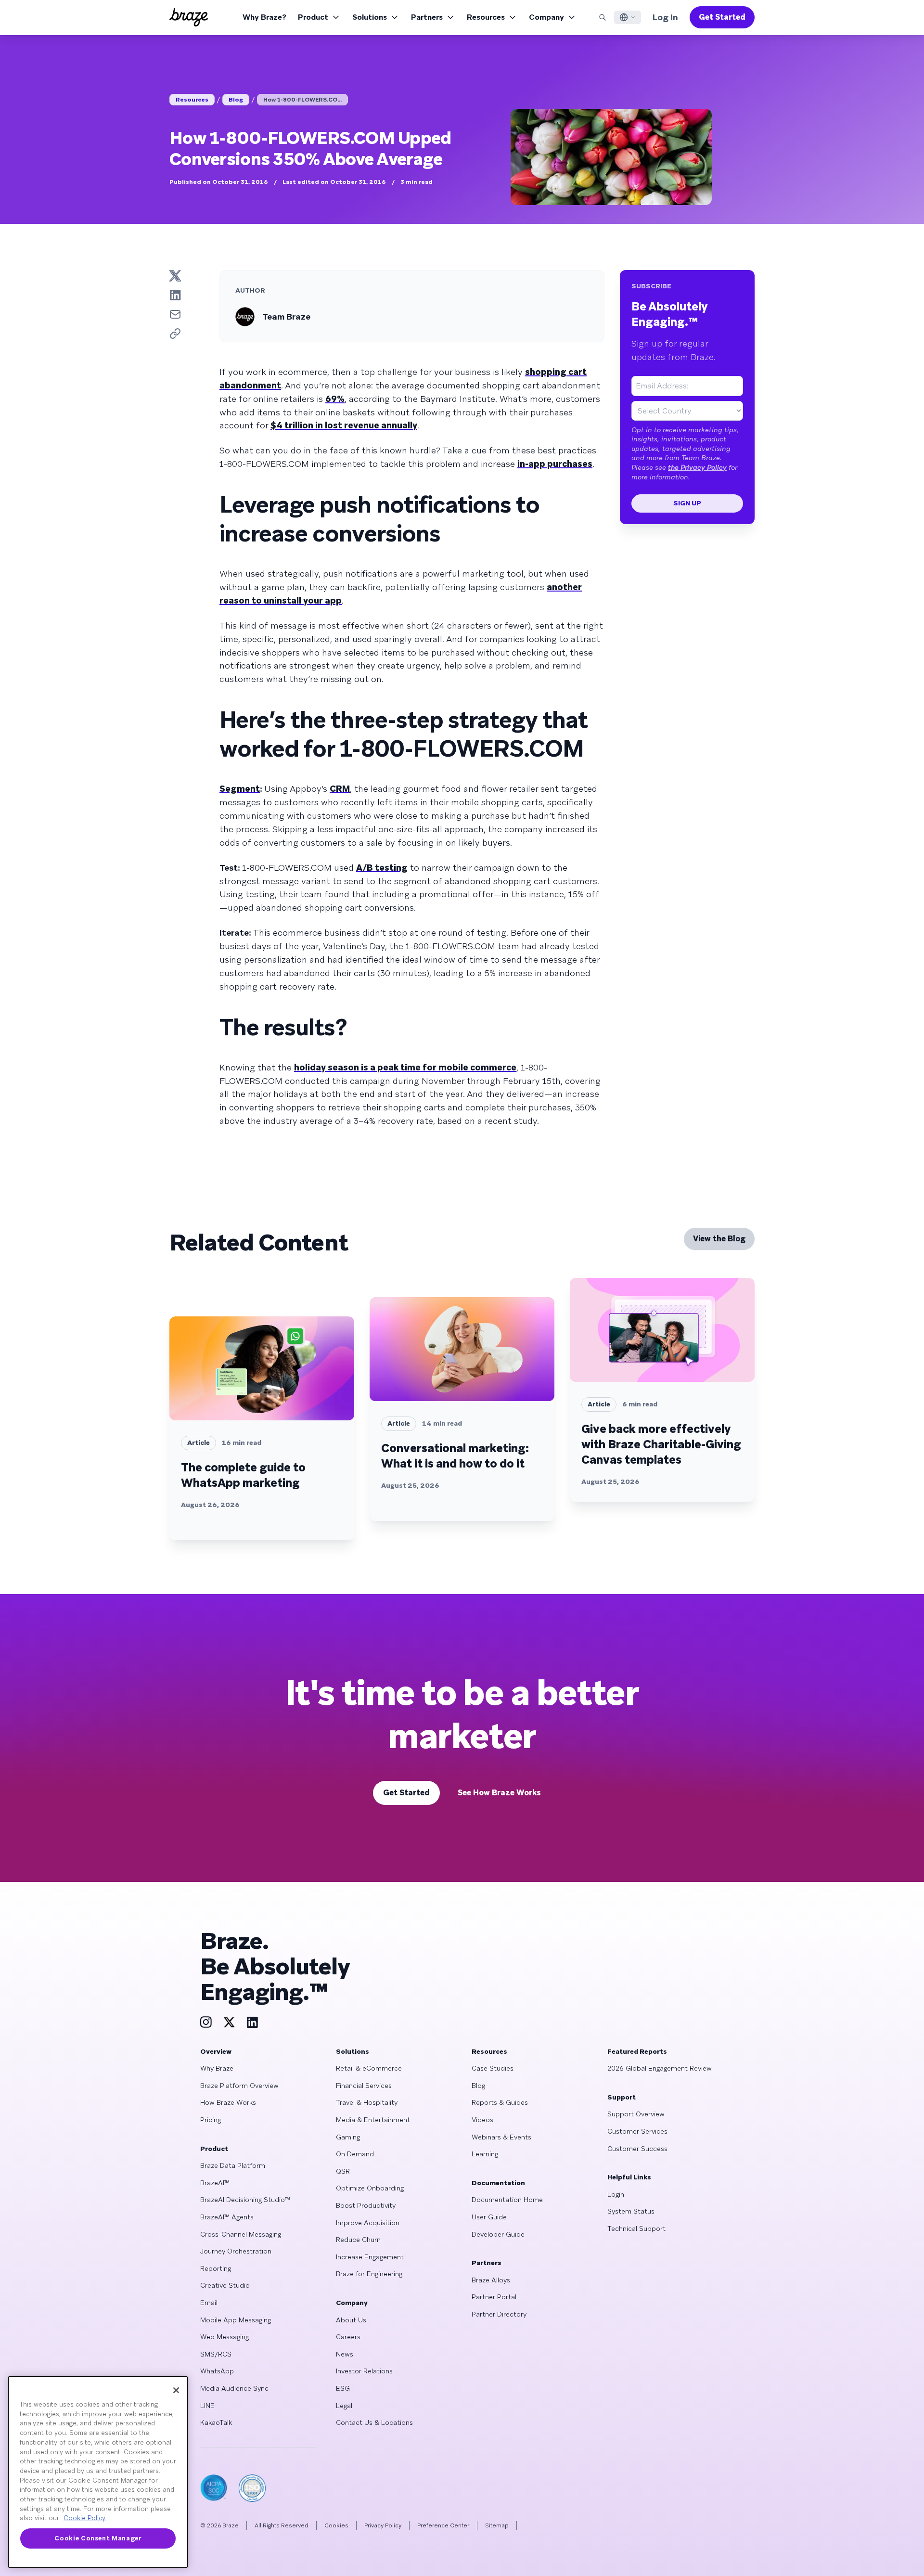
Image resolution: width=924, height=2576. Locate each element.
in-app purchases (555, 464)
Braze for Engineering (369, 2274)
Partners (427, 17)
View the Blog (719, 1239)
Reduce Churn (358, 2240)
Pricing (211, 2120)
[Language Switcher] (628, 17)
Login (616, 2194)
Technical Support (636, 2228)
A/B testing (382, 868)
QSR (343, 2171)
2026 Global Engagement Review (660, 2068)
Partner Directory (499, 2314)
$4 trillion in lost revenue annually (344, 425)
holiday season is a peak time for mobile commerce (405, 1067)
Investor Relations (364, 2371)
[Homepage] (189, 17)
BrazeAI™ (215, 2183)
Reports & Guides (500, 2102)
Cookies (336, 2525)
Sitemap (497, 2525)
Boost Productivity (366, 2205)
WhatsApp (217, 2371)
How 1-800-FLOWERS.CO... (302, 100)
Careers (348, 2337)
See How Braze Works (499, 1793)
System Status (631, 2211)
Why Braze (217, 2068)
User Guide (489, 2217)
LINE (207, 2406)
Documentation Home (507, 2200)
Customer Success (637, 2149)
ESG (343, 2388)
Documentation (498, 2183)
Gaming (348, 2137)
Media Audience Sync (234, 2388)
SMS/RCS (216, 2354)
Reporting (216, 2268)
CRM (340, 789)
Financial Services (364, 2086)
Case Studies (493, 2068)
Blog (236, 100)
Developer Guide (498, 2234)
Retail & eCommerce (369, 2068)
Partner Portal (494, 2297)
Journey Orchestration (236, 2251)
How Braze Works (228, 2102)
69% (335, 399)
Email (209, 2303)
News (345, 2354)
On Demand (355, 2154)
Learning (485, 2154)
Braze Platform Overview (239, 2086)
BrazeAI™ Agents (227, 2217)
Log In (665, 17)
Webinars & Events (501, 2137)
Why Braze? (264, 17)
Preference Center (443, 2525)
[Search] (603, 17)
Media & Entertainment (373, 2120)
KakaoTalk (216, 2422)
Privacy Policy (383, 2525)
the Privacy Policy (697, 467)
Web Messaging (225, 2337)
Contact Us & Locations (374, 2422)
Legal (344, 2406)
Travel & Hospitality (367, 2102)
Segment (240, 789)
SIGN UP (687, 503)
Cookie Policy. (85, 2518)
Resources (486, 17)
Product (313, 17)
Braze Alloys (491, 2280)
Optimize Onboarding (370, 2188)
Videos (482, 2120)
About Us (351, 2320)
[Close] (176, 2390)
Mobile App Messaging (236, 2320)
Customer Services (637, 2131)
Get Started (722, 17)
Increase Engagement (370, 2257)
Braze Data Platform (233, 2165)
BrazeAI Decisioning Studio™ (245, 2200)
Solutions (370, 17)
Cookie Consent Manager (98, 2538)
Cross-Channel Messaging (241, 2234)
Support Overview (636, 2114)
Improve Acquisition (368, 2223)
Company (546, 17)
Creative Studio (225, 2285)
